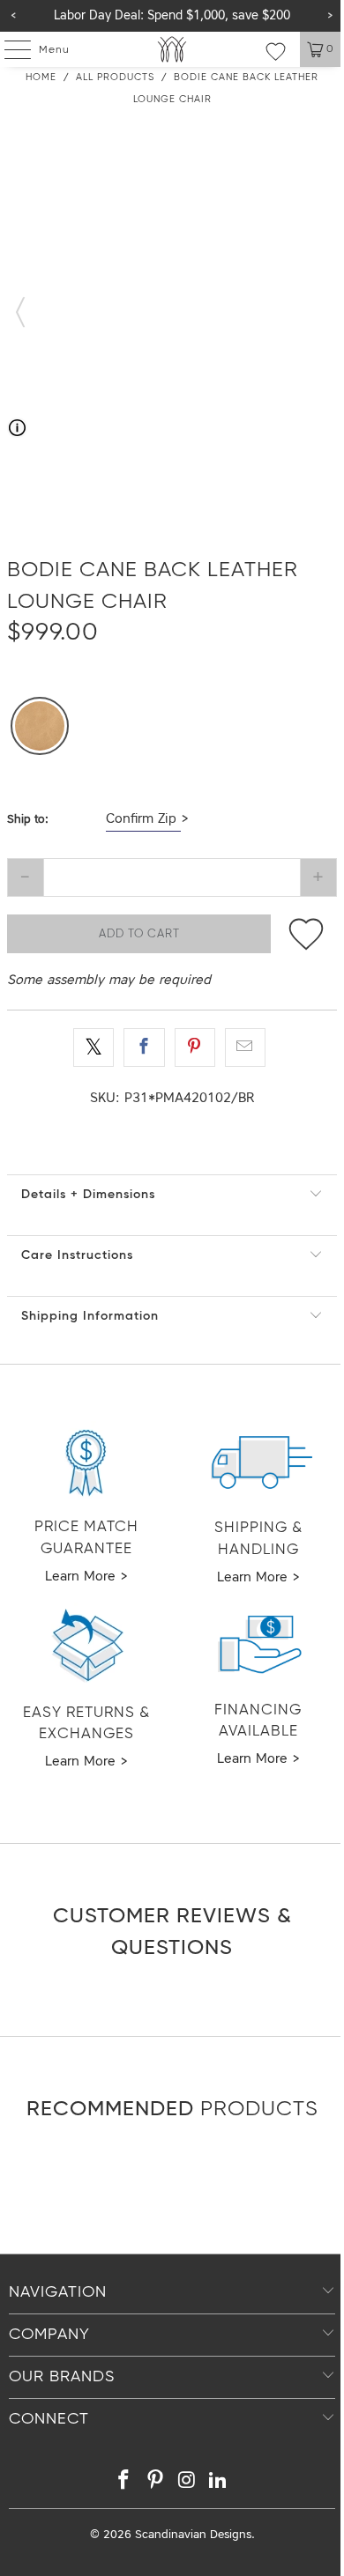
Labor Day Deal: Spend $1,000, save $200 (172, 16)
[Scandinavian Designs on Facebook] (124, 2483)
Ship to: (28, 820)
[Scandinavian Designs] (172, 49)
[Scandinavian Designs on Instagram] (187, 2483)
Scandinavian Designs (193, 2535)
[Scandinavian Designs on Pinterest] (155, 2483)
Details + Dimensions (88, 1195)
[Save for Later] (306, 934)
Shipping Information (90, 1316)
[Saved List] (276, 51)
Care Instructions (77, 1255)
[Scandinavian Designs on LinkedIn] (219, 2483)
